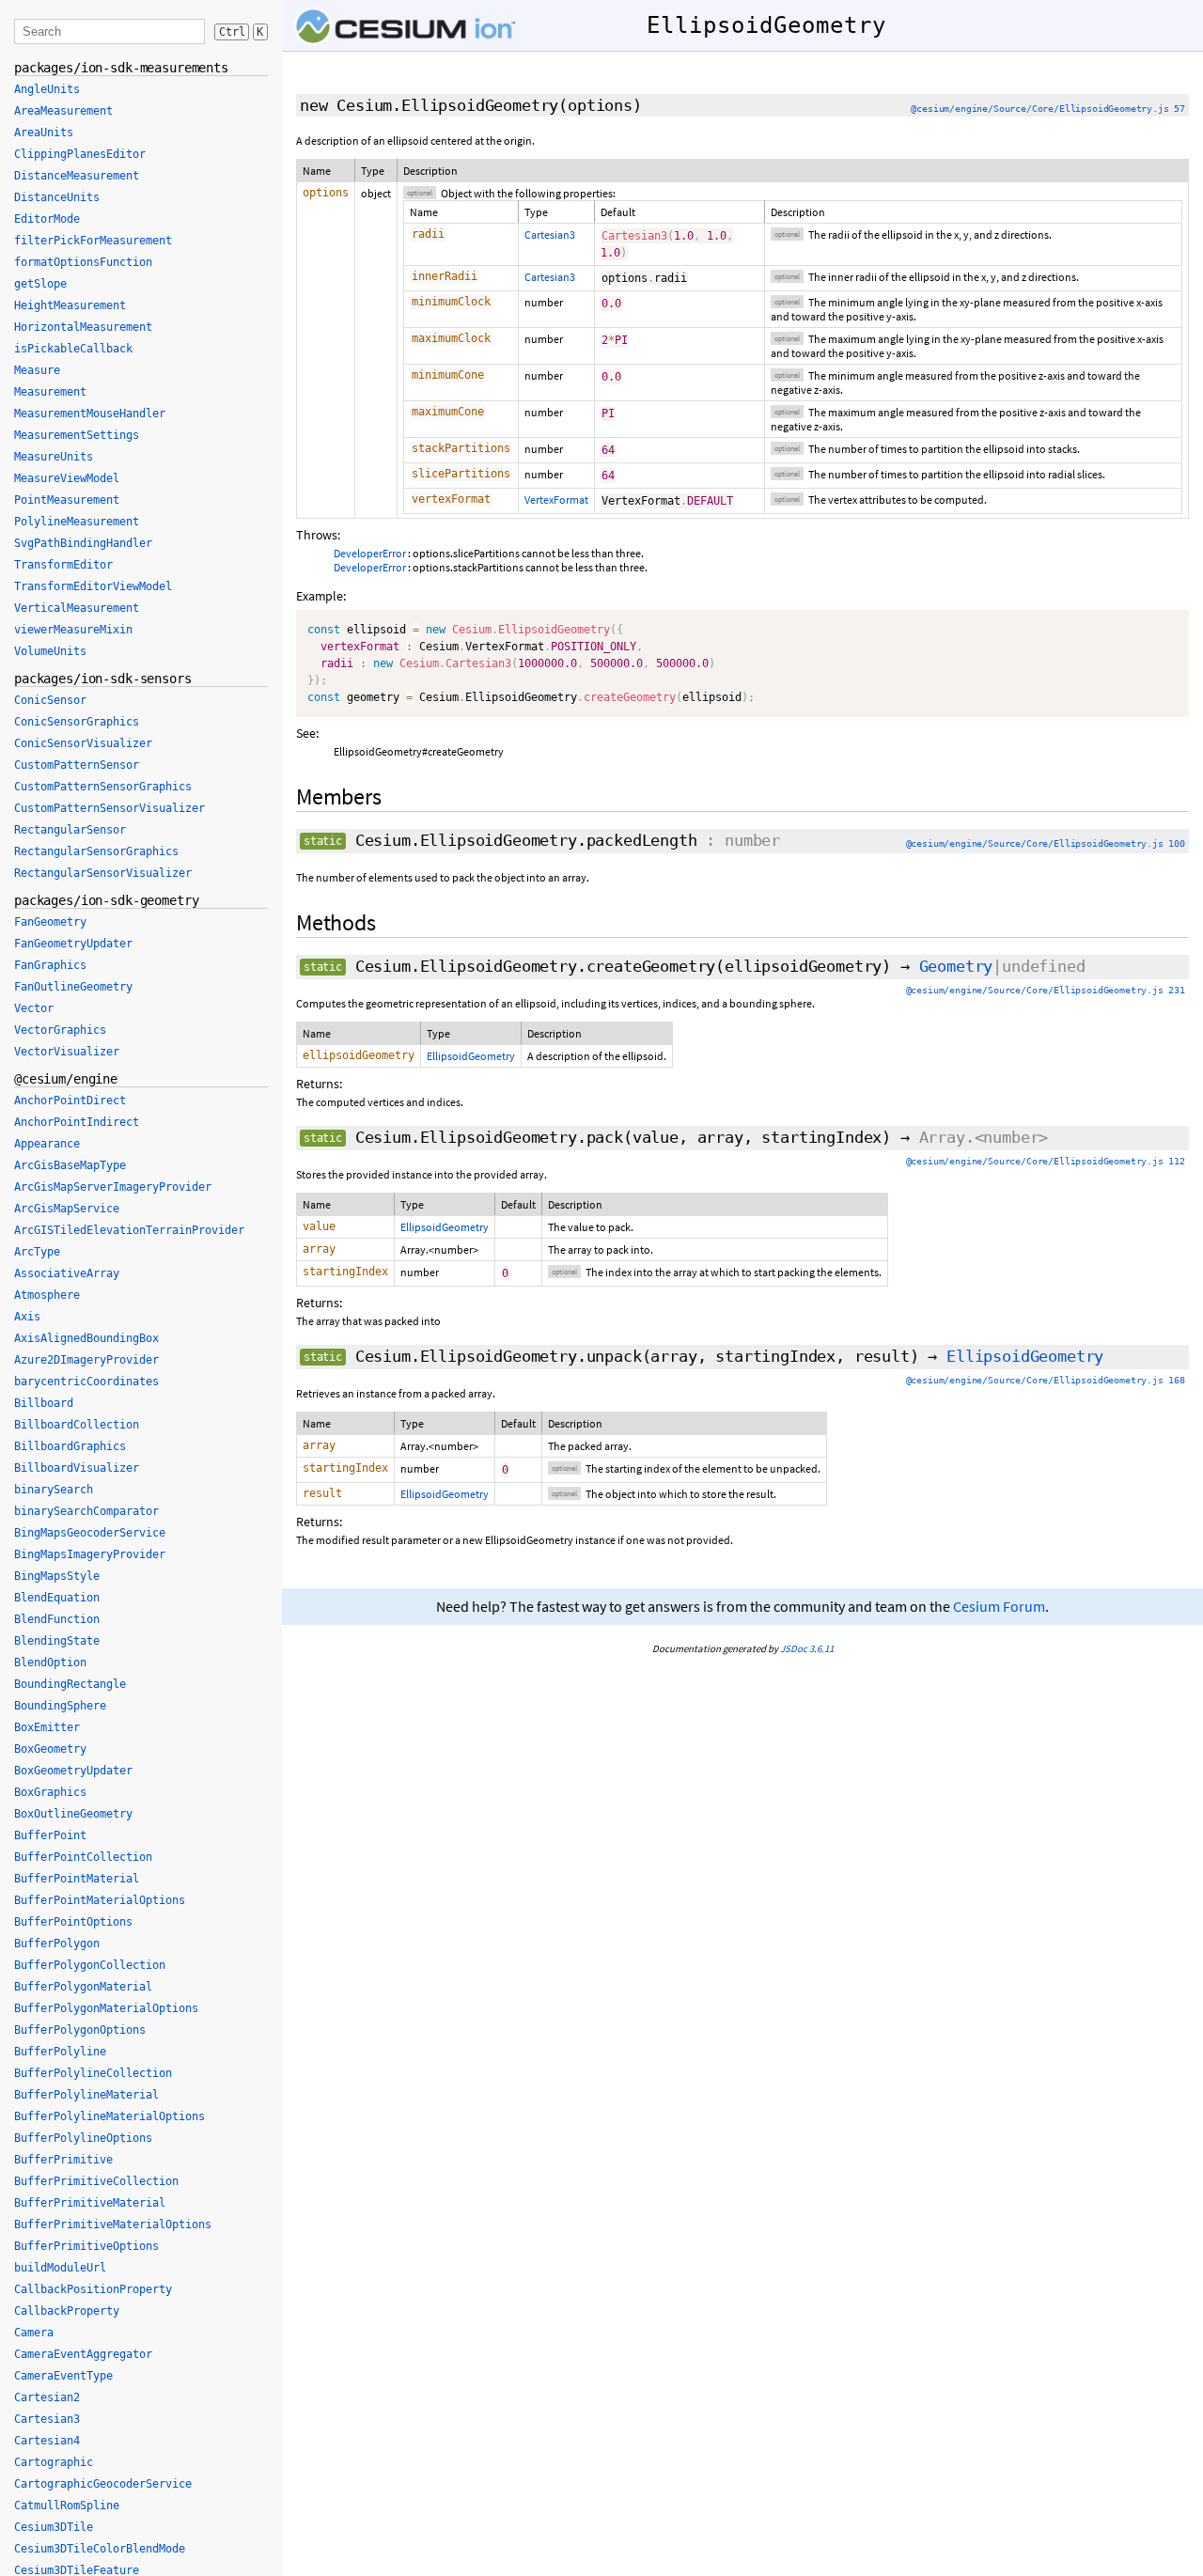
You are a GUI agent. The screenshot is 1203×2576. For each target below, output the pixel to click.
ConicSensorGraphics (77, 722)
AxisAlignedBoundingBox (86, 1338)
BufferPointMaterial (77, 1879)
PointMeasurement (67, 500)
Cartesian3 (550, 234)
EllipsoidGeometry (471, 1056)
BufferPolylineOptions (83, 2138)
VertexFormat (556, 500)
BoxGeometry (50, 1749)
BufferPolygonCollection (90, 1965)
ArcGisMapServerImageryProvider (113, 1187)
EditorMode (47, 219)
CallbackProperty (67, 2311)
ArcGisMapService (67, 1209)
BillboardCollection (77, 1425)
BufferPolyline (60, 2052)
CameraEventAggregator (83, 2354)
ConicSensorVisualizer (83, 743)
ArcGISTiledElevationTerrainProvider (129, 1230)
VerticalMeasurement (77, 608)
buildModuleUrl (60, 2268)
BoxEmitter (47, 1727)
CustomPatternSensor (77, 765)
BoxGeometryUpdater (73, 1771)
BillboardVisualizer (77, 1468)
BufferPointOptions (73, 1922)
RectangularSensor (70, 830)
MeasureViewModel (67, 478)
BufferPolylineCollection (93, 2073)
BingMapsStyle (57, 1576)
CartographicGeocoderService (103, 2484)
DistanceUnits (57, 197)
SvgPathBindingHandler (83, 543)
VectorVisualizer (67, 1052)
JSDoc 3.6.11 (807, 1648)
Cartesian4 (47, 2441)
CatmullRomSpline (67, 2506)
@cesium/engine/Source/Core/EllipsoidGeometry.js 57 (1048, 109)
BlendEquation (57, 1598)
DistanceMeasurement (77, 176)
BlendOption (50, 1663)
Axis (27, 1317)
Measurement (50, 392)
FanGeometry (50, 922)
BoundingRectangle (70, 1684)
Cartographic (54, 2462)
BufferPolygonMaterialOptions (106, 2008)
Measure (37, 370)
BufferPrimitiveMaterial (90, 2203)
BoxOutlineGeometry (73, 1814)
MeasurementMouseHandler (90, 414)
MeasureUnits (54, 457)
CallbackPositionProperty (93, 2289)
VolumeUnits (50, 651)
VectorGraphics (60, 1030)
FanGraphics (50, 965)
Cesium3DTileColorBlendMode (100, 2549)
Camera (34, 2333)
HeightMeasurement (70, 305)
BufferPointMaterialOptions (100, 1900)
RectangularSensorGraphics (96, 851)
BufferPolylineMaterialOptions (109, 2116)
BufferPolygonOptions (80, 2030)
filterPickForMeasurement (93, 241)
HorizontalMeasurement (83, 327)
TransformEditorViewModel (93, 586)
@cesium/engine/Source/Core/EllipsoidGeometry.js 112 (1046, 1161)
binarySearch (54, 1490)
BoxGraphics (50, 1792)
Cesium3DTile (54, 2527)
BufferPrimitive (63, 2160)
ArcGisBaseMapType (70, 1165)
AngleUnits (47, 89)
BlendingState (57, 1641)
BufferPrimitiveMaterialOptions (113, 2225)
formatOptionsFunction (83, 262)
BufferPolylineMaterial (86, 2095)
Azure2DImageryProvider (86, 1360)
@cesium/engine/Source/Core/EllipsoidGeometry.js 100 (1046, 843)
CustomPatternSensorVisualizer (109, 808)
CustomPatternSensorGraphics (103, 787)
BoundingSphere (60, 1706)
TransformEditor (63, 565)
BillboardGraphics (70, 1446)
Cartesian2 (47, 2397)
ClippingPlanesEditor (80, 154)
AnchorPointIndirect (77, 1122)
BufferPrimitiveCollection (96, 2181)
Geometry (956, 966)
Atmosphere (47, 1295)
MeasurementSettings (77, 435)
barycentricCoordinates (86, 1382)
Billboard (44, 1403)
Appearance (47, 1144)
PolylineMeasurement (77, 522)
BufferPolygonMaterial (83, 1987)
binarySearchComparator (86, 1511)
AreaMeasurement (63, 111)
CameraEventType (63, 2376)
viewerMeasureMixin (73, 630)
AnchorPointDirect (70, 1101)
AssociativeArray (67, 1273)
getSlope (40, 284)
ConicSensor (50, 700)
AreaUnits (44, 133)
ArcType (37, 1252)
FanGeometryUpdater (73, 944)
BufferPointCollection (83, 1857)
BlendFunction (57, 1619)
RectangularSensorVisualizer (103, 873)
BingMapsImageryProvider (90, 1554)
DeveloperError (370, 553)
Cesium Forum (999, 1607)
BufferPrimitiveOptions (86, 2246)
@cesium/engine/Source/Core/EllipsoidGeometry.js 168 (1046, 1380)
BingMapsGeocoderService (90, 1533)
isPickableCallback (73, 349)
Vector (34, 1008)
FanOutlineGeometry (73, 987)
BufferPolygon (57, 1944)
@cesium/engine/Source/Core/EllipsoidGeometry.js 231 (1046, 990)
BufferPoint (50, 1835)
